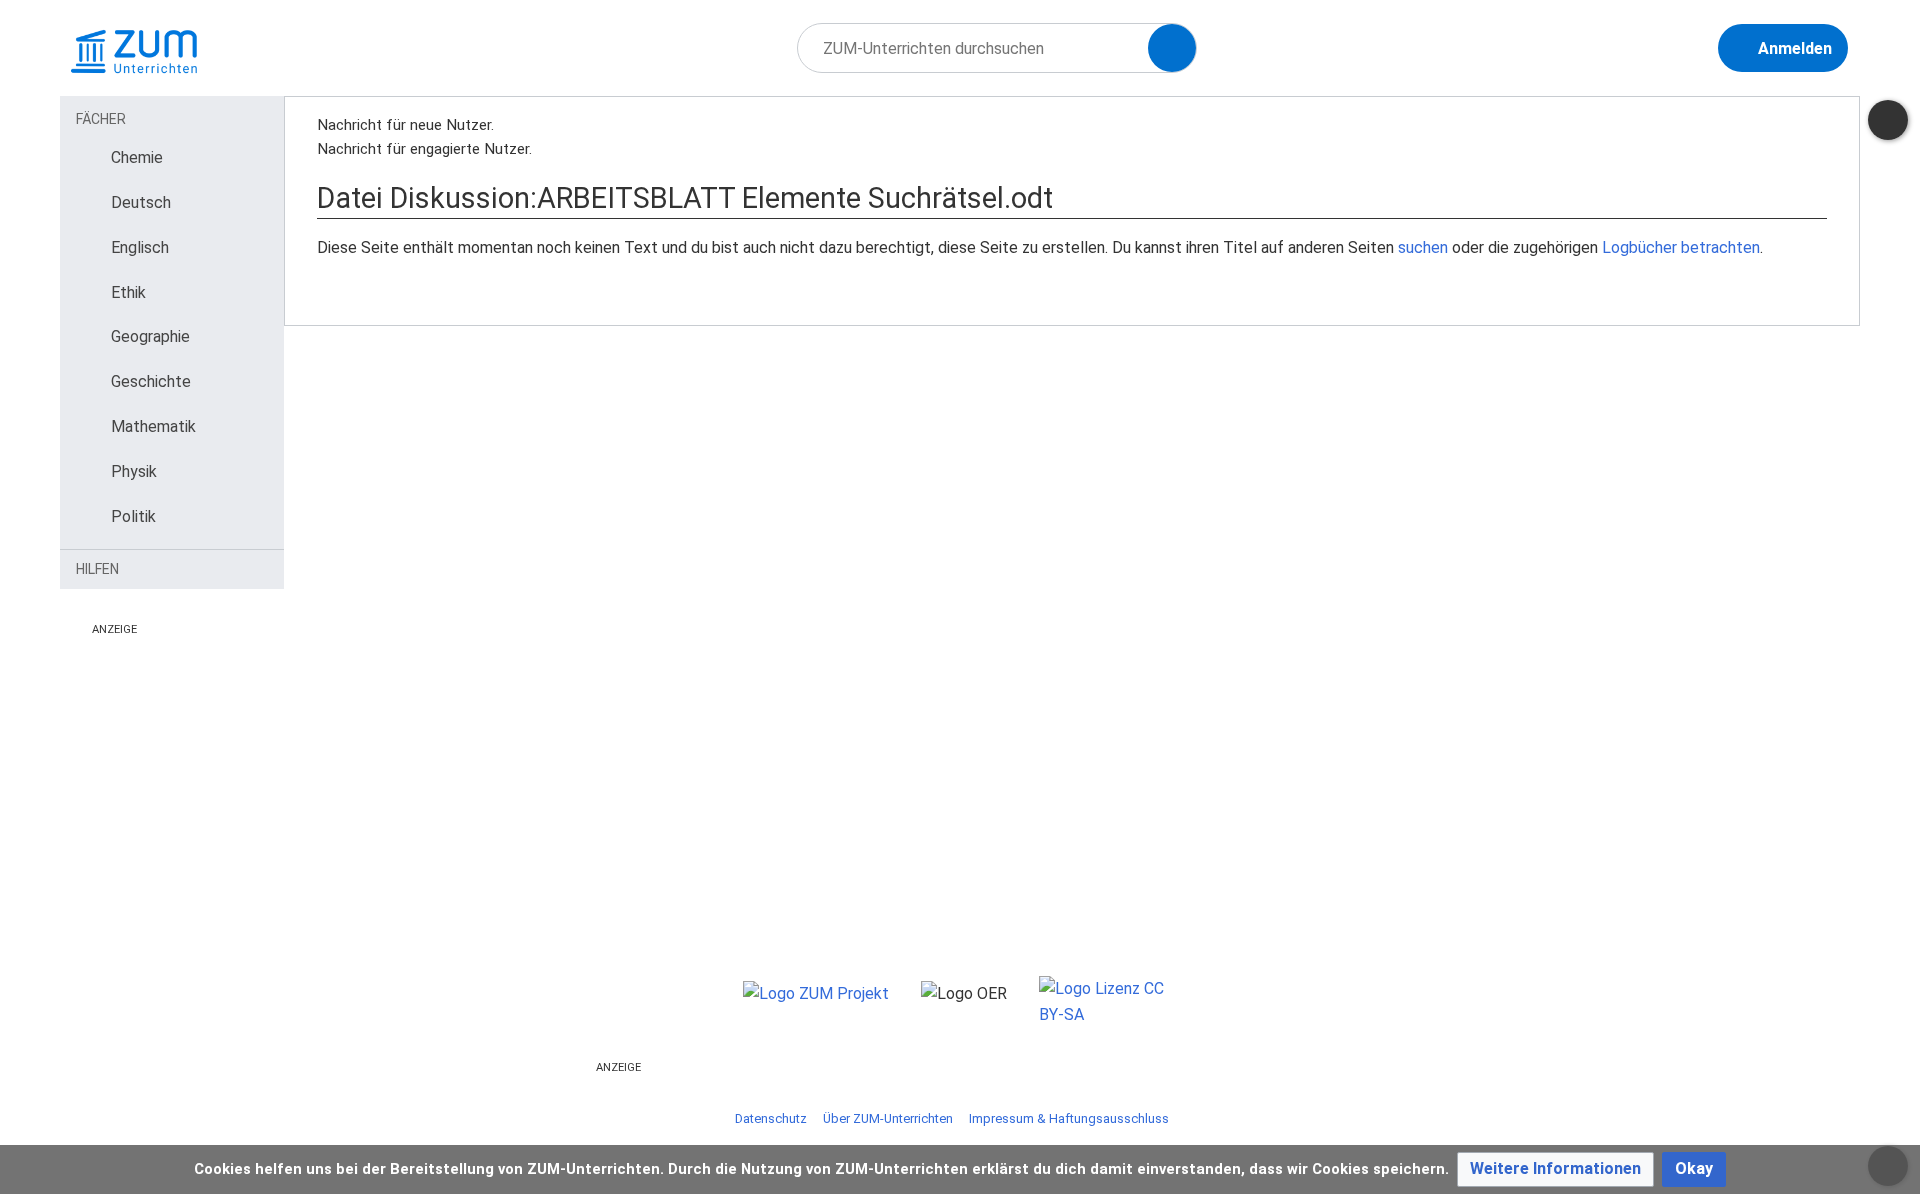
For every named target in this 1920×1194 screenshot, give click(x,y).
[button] (1555, 1169)
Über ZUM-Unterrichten (888, 1118)
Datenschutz (771, 1118)
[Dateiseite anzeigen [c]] (1888, 120)
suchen (1423, 247)
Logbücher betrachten (1681, 247)
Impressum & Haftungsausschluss (1069, 1118)
